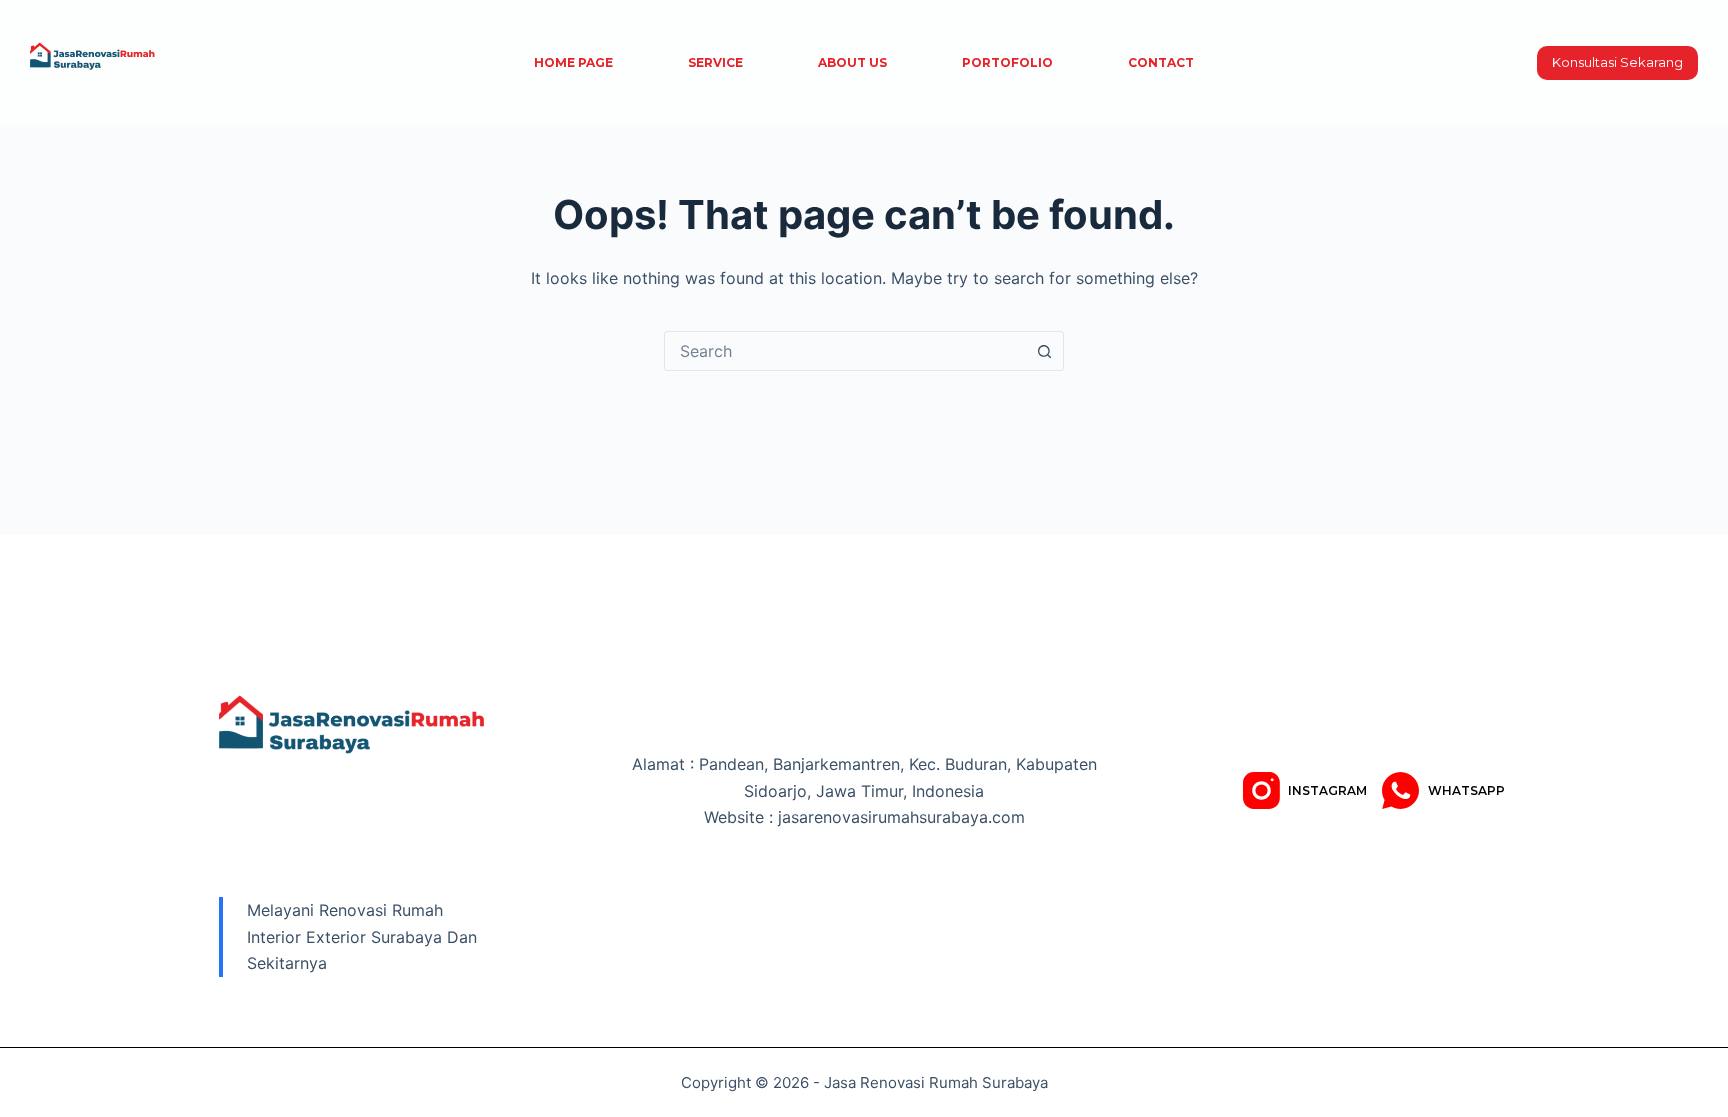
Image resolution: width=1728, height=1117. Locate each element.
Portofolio (1007, 62)
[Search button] (1044, 351)
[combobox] (845, 351)
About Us (852, 62)
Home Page (573, 62)
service (715, 62)
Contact (1161, 62)
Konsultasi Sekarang (1617, 62)
